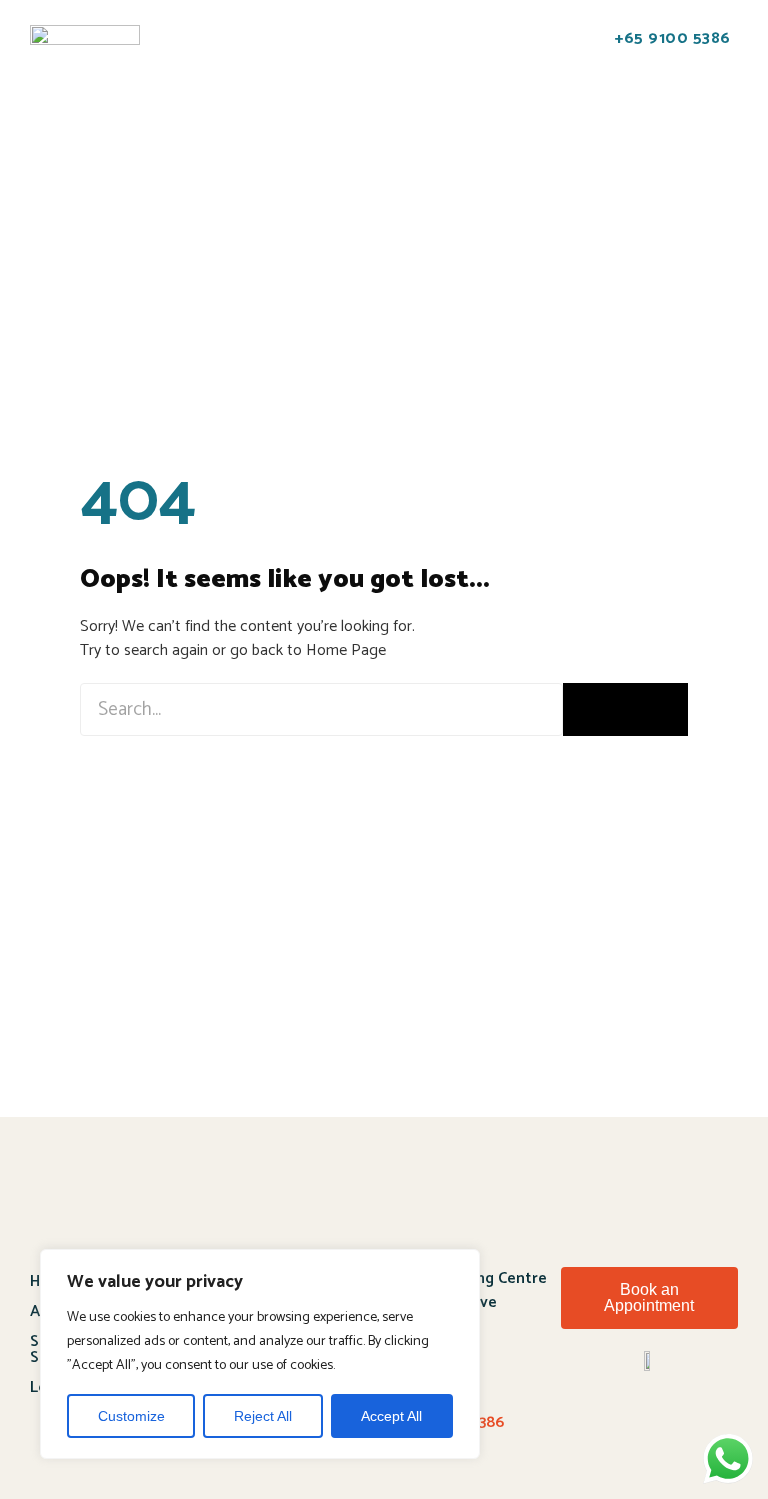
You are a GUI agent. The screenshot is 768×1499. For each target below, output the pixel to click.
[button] (181, 49)
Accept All (391, 1416)
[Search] (625, 709)
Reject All (263, 1416)
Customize (131, 1416)
